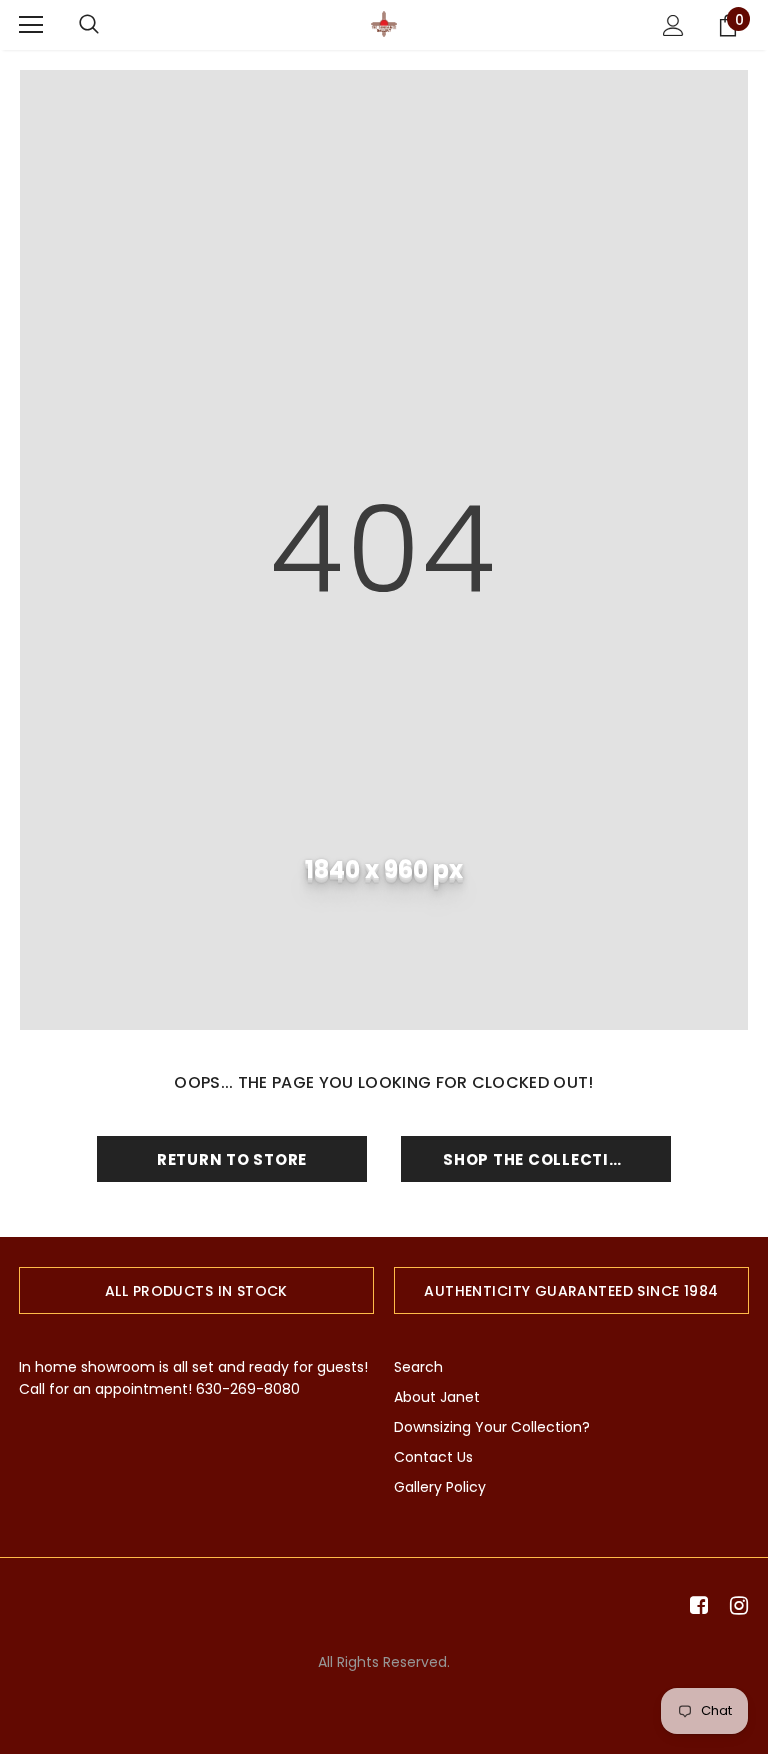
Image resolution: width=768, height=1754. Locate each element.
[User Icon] (673, 25)
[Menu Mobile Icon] (31, 25)
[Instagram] (735, 1606)
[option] (196, 1290)
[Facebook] (695, 1606)
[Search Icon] (89, 25)
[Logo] (384, 24)
